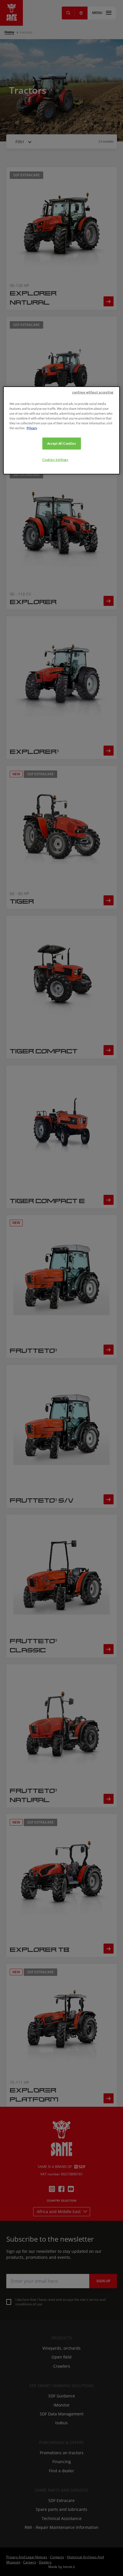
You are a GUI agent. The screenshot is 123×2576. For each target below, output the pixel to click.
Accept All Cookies (61, 443)
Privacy (32, 428)
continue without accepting (93, 392)
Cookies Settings (55, 460)
